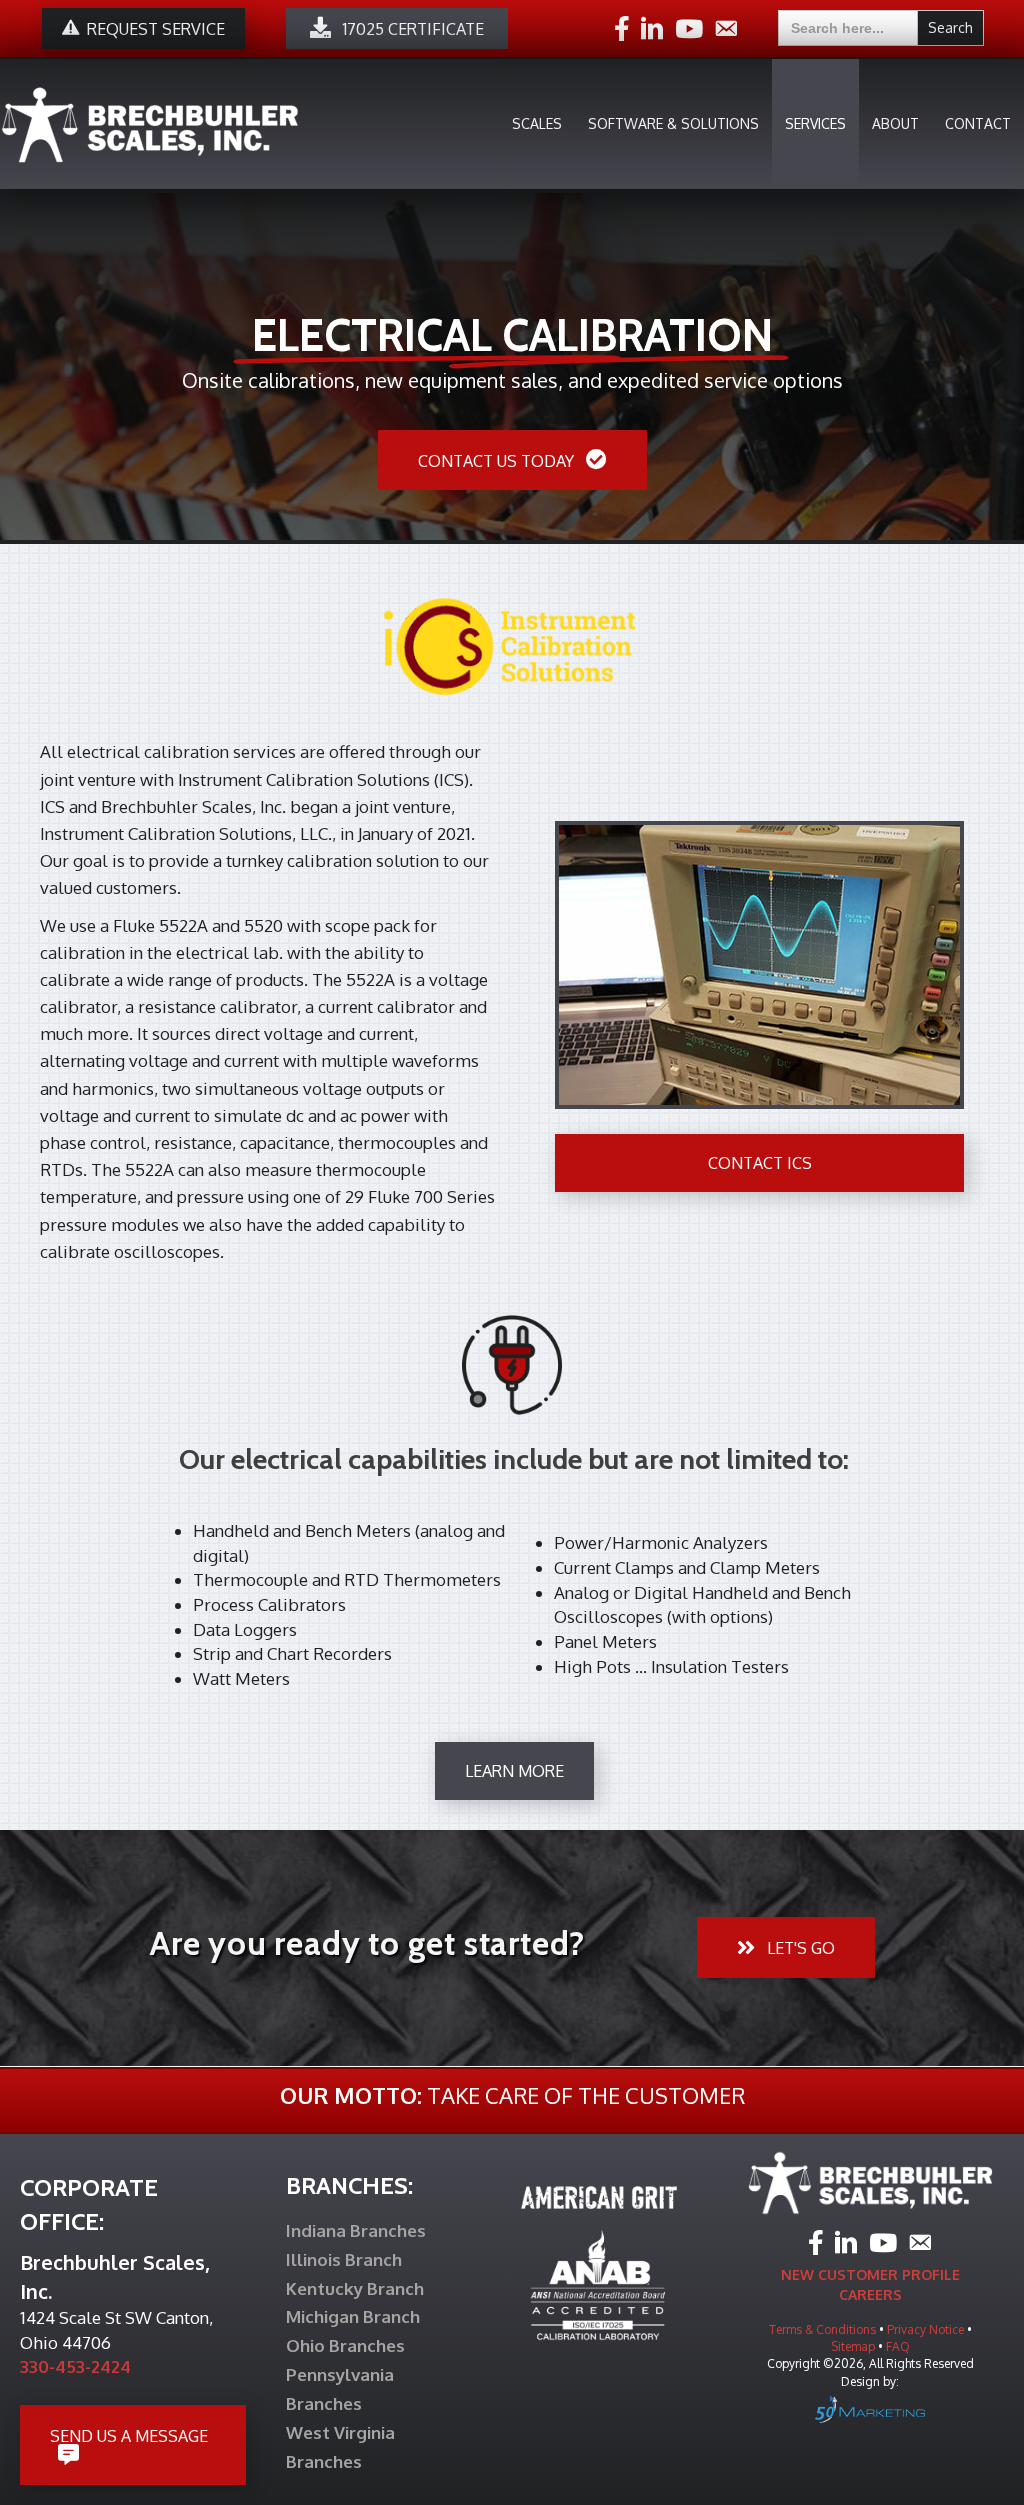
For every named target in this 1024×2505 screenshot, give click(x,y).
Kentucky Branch (355, 2288)
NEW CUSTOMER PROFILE (870, 2274)
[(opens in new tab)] (512, 644)
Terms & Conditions (822, 2329)
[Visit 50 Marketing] (870, 2408)
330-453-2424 (75, 2366)
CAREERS (870, 2294)
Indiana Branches (356, 2230)
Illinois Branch (344, 2259)
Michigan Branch (353, 2316)
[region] (512, 341)
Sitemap (854, 2346)
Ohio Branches (345, 2345)
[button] (397, 28)
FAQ (898, 2346)
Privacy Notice (927, 2329)
